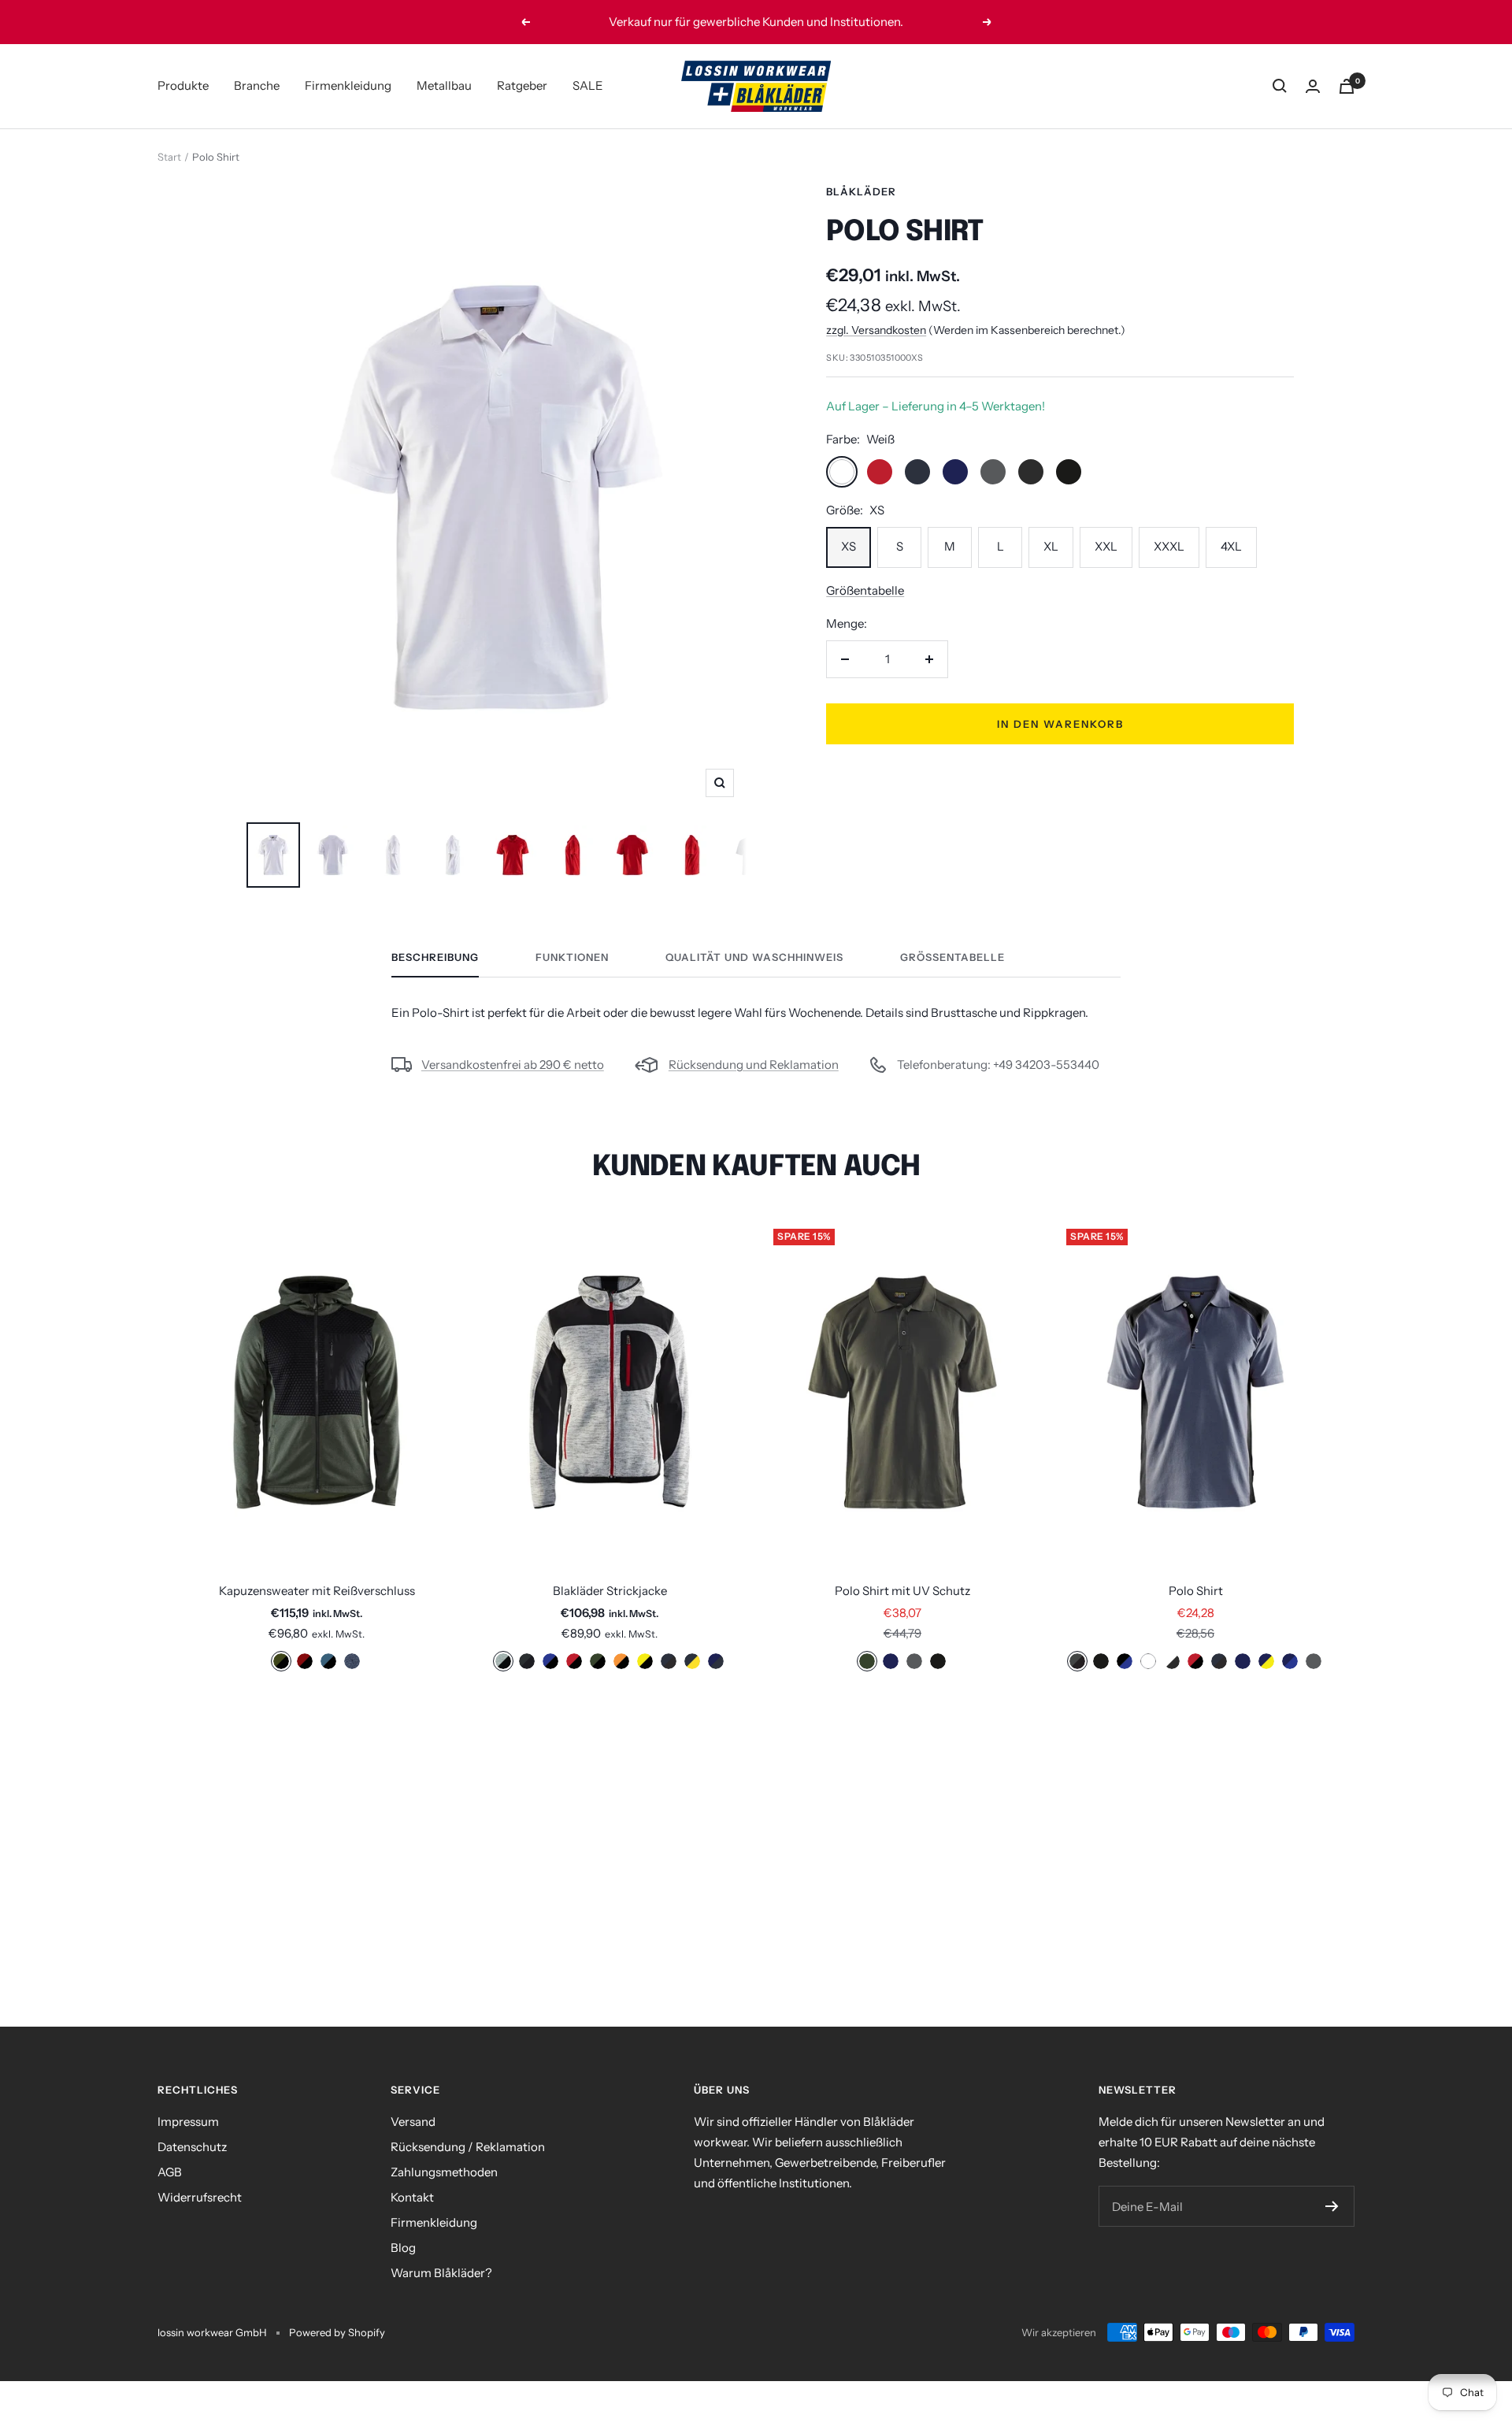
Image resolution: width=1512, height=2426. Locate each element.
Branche (257, 85)
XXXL (1169, 546)
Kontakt (412, 2197)
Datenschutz (192, 2147)
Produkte (183, 85)
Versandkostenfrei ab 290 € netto (513, 1065)
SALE (588, 85)
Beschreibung (435, 957)
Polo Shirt (1196, 1591)
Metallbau (444, 85)
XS (849, 546)
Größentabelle (865, 590)
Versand (413, 2122)
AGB (170, 2172)
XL (1051, 546)
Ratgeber (522, 85)
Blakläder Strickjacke (610, 1591)
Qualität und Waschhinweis (754, 957)
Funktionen (572, 957)
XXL (1106, 546)
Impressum (188, 2122)
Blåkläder (861, 191)
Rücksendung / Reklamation (468, 2147)
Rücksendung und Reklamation (754, 1065)
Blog (403, 2248)
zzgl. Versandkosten (876, 330)
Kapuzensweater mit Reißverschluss (317, 1591)
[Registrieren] (1332, 2206)
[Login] (1313, 86)
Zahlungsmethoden (444, 2172)
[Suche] (1280, 86)
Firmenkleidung (348, 85)
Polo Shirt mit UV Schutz (902, 1591)
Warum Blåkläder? (441, 2273)
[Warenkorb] (1347, 86)
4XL (1231, 546)
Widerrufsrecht (200, 2197)
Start (169, 157)
